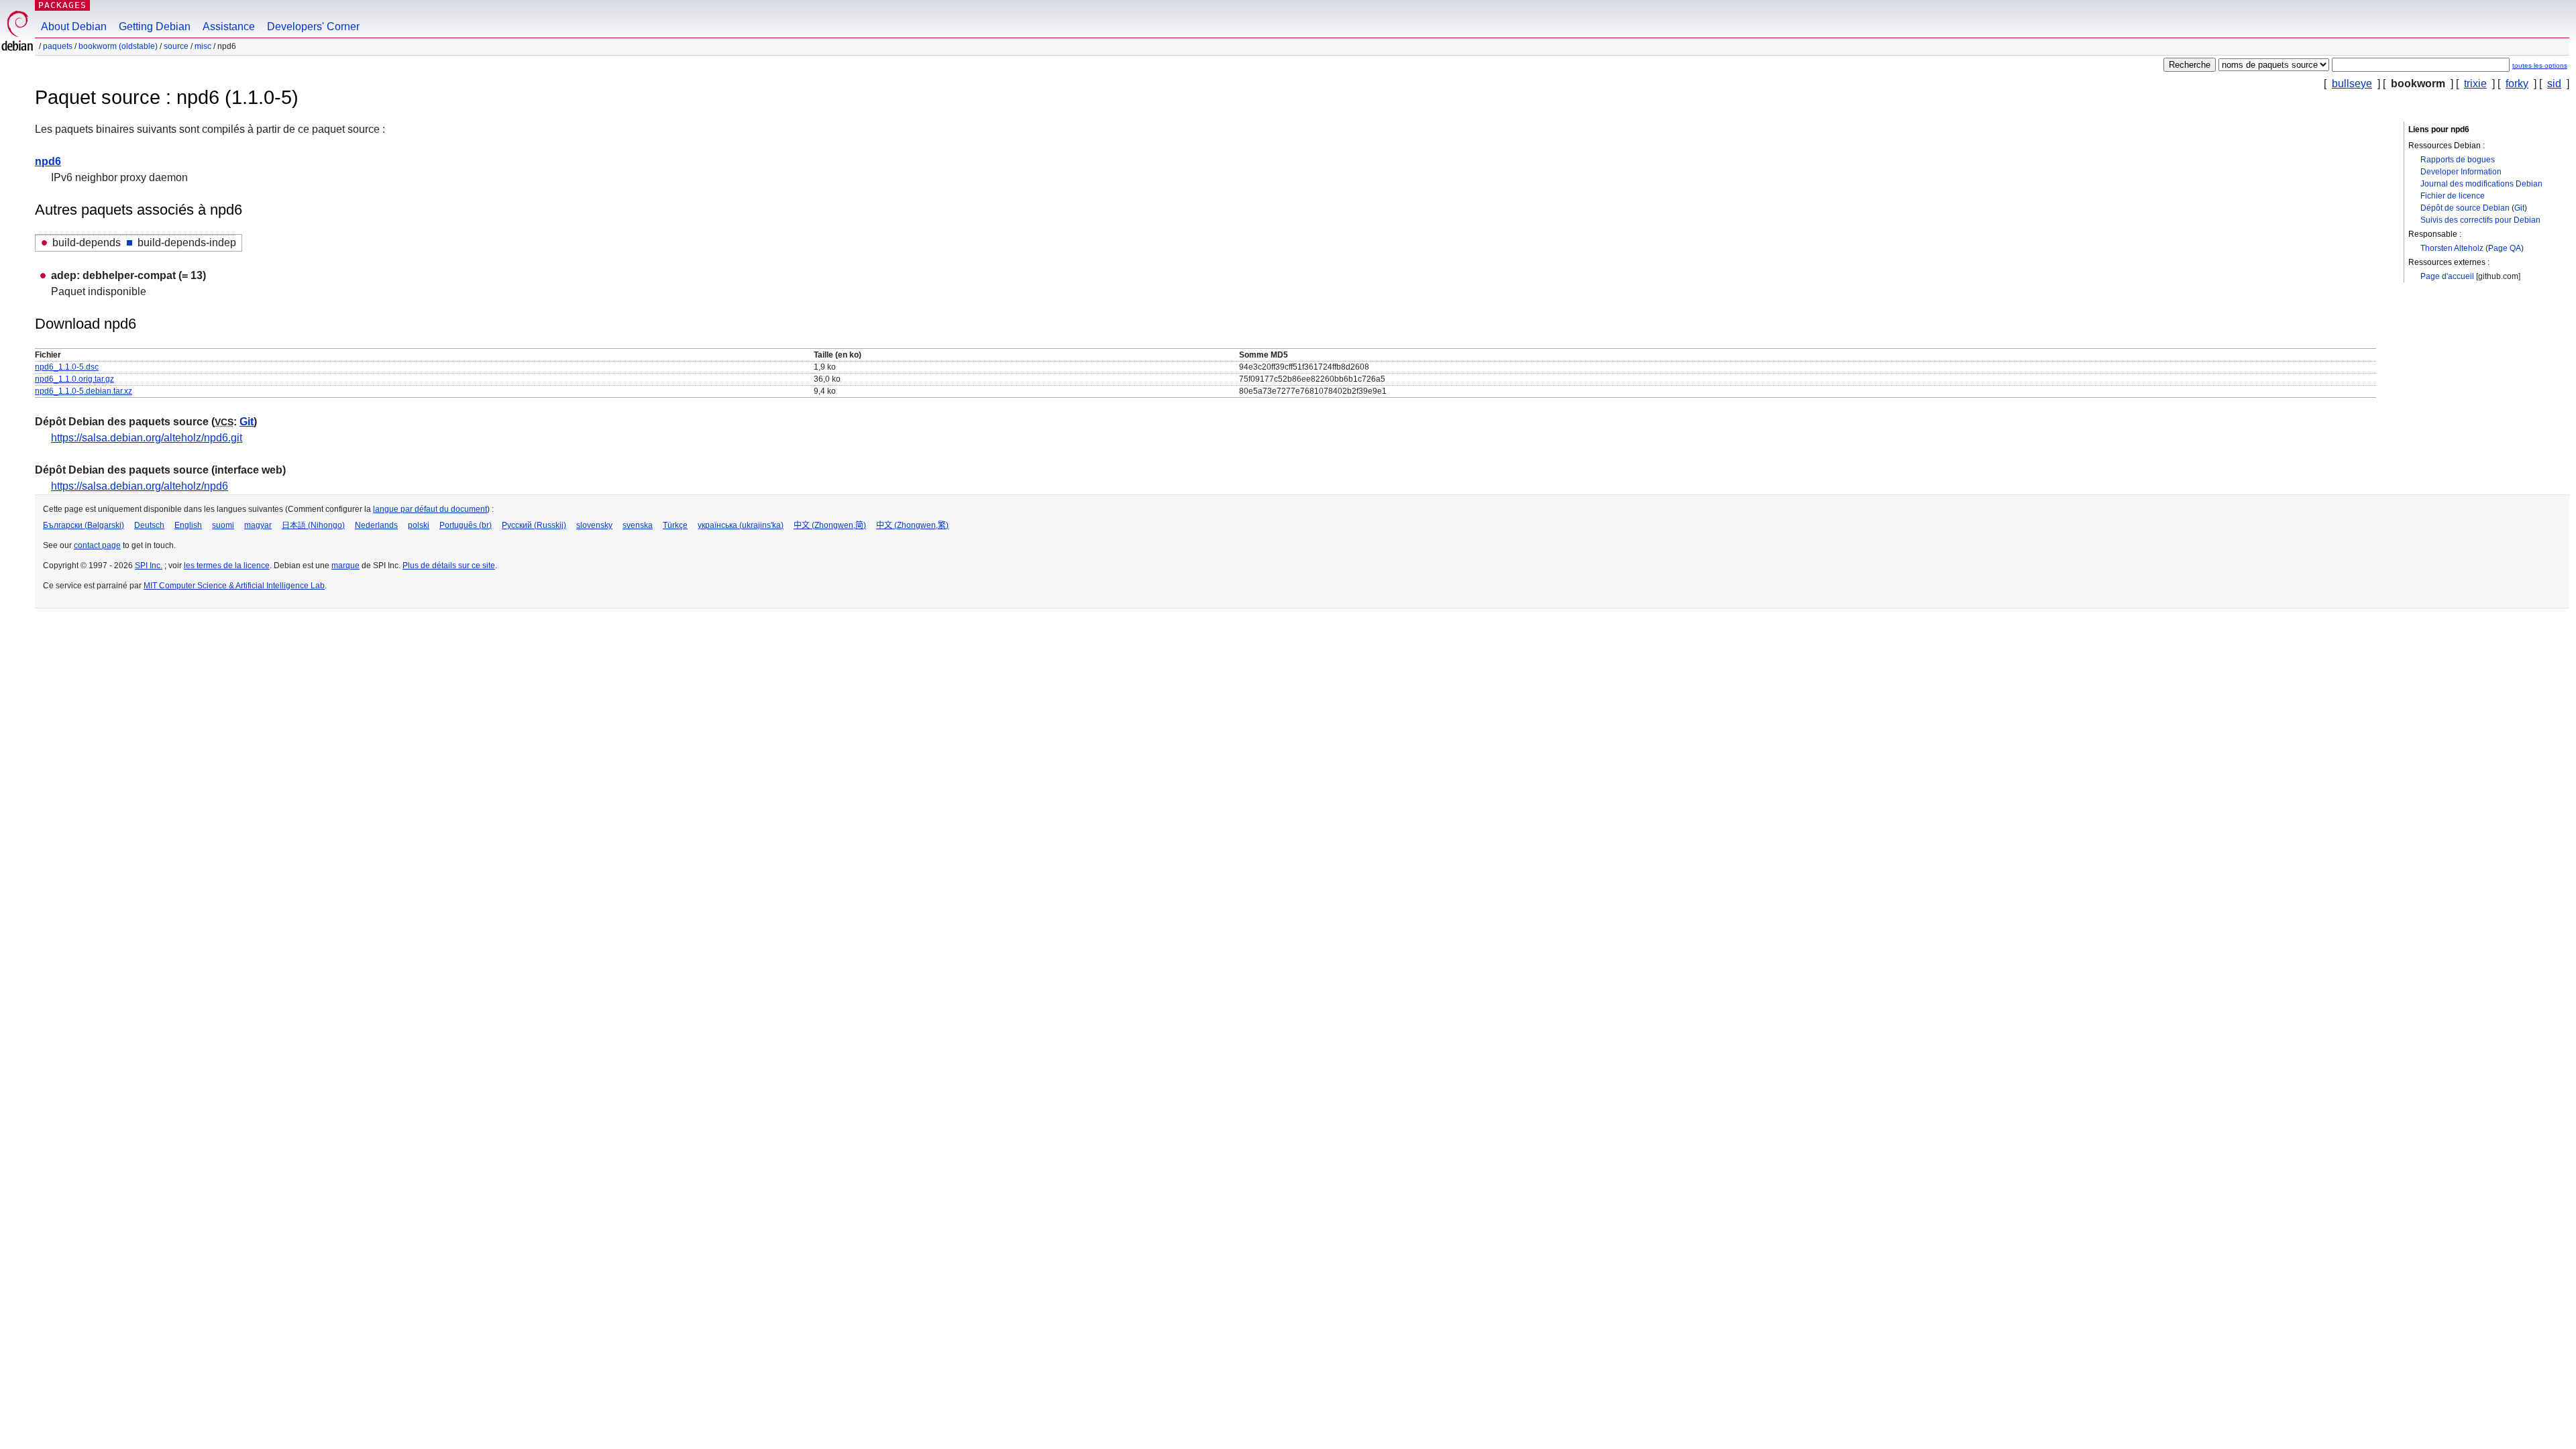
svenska (638, 525)
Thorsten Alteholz (2452, 248)
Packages (62, 5)
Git (2519, 208)
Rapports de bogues (2458, 160)
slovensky (594, 525)
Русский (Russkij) (534, 525)
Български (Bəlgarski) (84, 525)
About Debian (74, 26)
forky (2517, 84)
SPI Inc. (149, 566)
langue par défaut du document (430, 509)
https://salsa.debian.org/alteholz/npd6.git (147, 438)
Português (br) (466, 525)
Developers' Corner (313, 26)
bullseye (2352, 84)
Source (176, 46)
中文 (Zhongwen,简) (830, 525)
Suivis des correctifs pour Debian (2480, 220)
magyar (258, 525)
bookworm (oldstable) (118, 46)
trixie (2475, 84)
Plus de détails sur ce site (449, 566)
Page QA (2505, 248)
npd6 (48, 161)
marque (345, 566)
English (188, 525)
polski (419, 525)
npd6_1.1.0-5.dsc (67, 367)
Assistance (229, 26)
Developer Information (2461, 172)
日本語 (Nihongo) (313, 525)
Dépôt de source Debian (2465, 208)
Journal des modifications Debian (2481, 184)
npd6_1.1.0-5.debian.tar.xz (84, 391)
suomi (223, 525)
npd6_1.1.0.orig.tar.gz (74, 379)
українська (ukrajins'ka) (741, 525)
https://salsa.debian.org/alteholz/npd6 (140, 486)
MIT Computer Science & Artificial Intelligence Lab (234, 586)
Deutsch (149, 525)
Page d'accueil (2447, 276)
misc (203, 46)
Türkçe (675, 525)
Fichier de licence (2453, 196)
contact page (97, 545)
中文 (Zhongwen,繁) (912, 525)
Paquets (58, 46)
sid (2554, 84)
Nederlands (376, 525)
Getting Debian (155, 26)
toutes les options (2540, 65)
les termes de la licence (227, 566)
